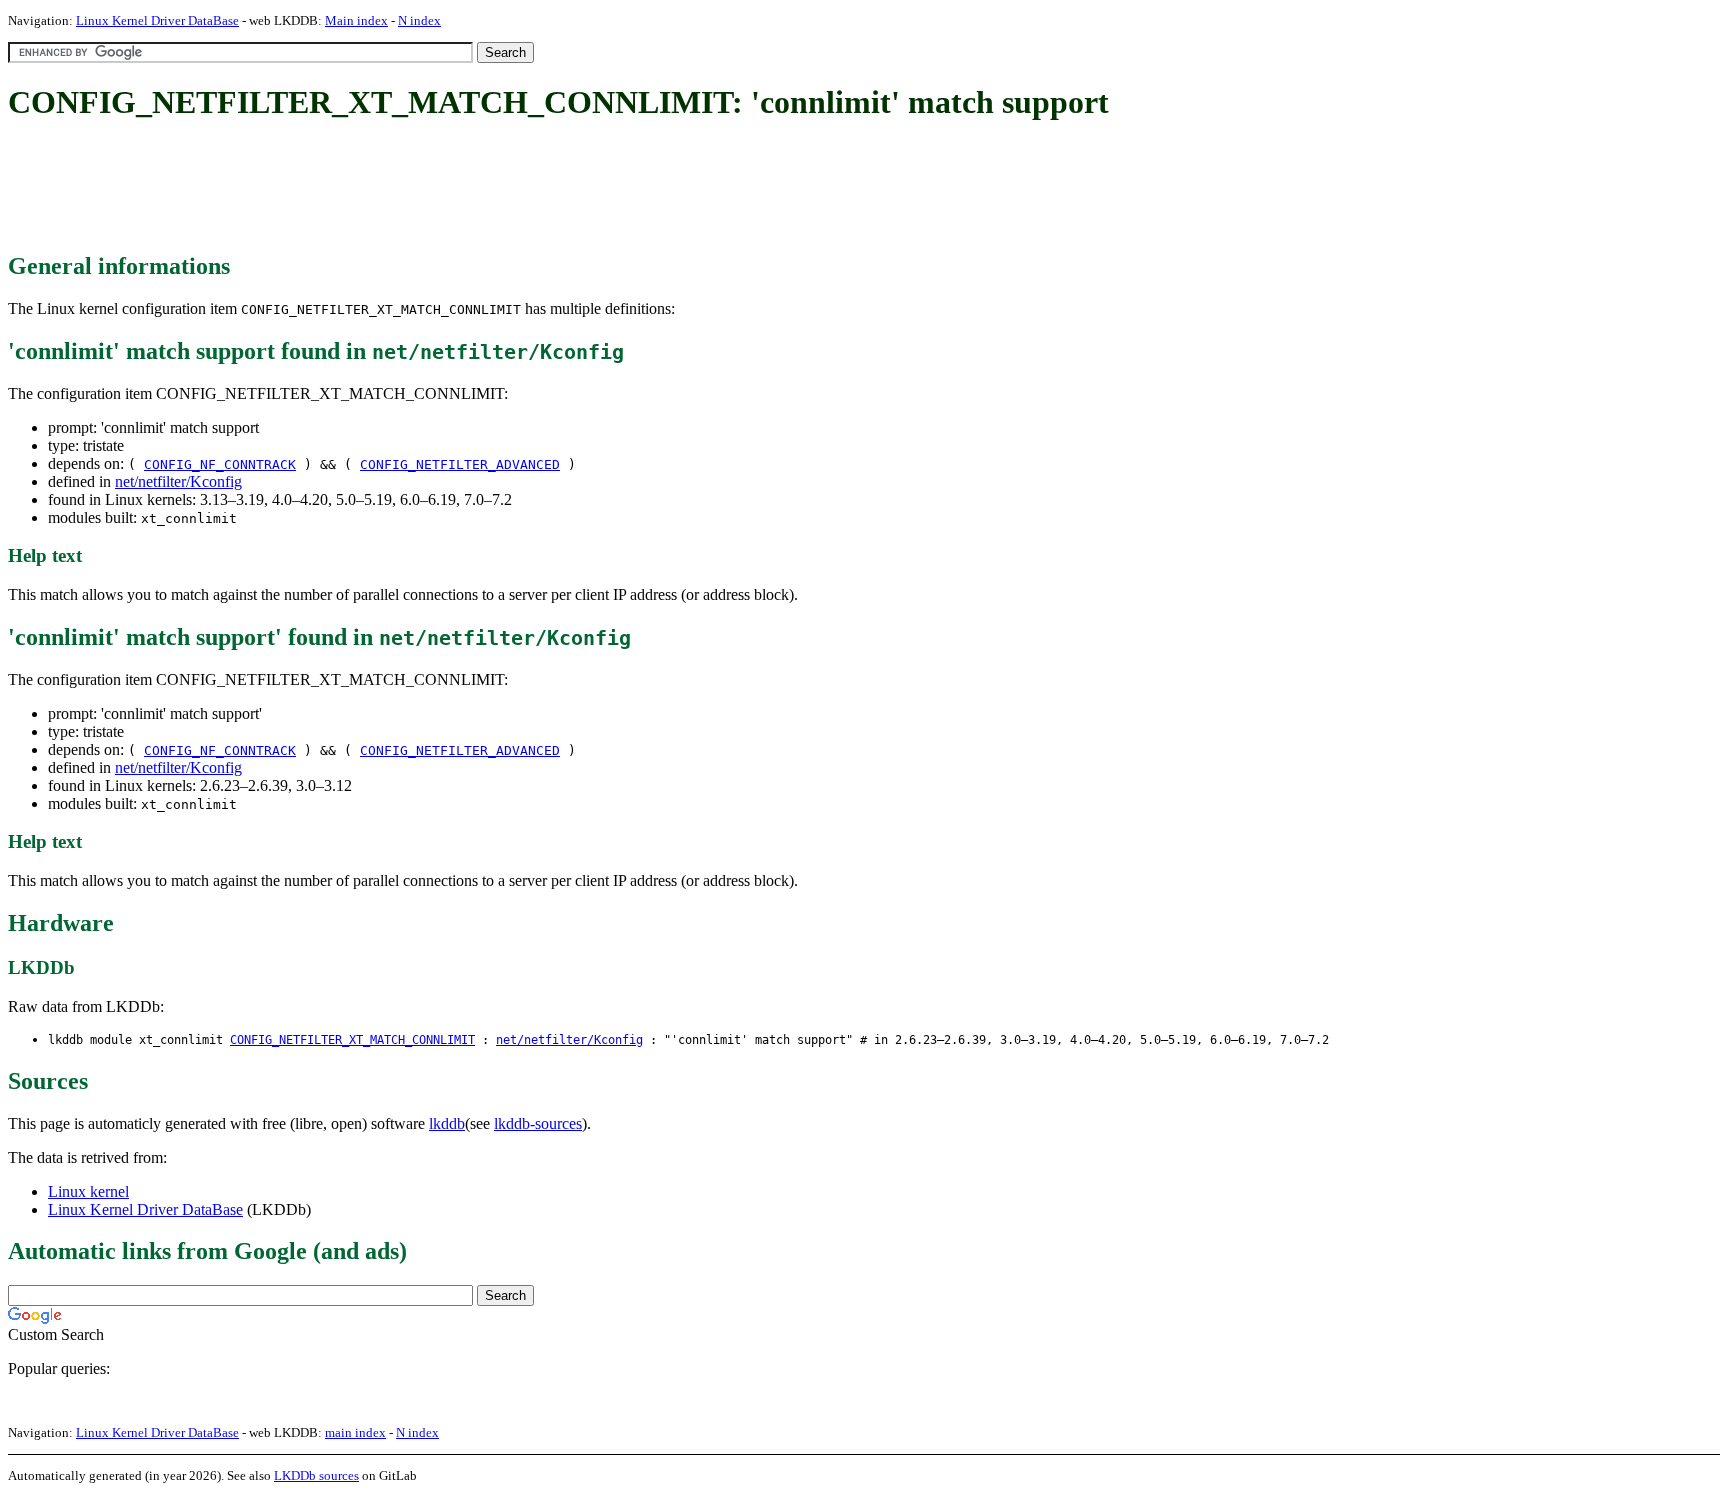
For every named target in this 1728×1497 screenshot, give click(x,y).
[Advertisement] (372, 188)
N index (419, 20)
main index (355, 1432)
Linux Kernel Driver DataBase (157, 20)
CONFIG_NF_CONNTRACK (220, 464)
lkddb (447, 1123)
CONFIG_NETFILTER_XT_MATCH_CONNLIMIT (352, 1040)
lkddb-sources (538, 1123)
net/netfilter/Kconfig (178, 481)
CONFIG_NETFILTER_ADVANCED (460, 464)
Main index (356, 20)
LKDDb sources (316, 1475)
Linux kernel (88, 1191)
